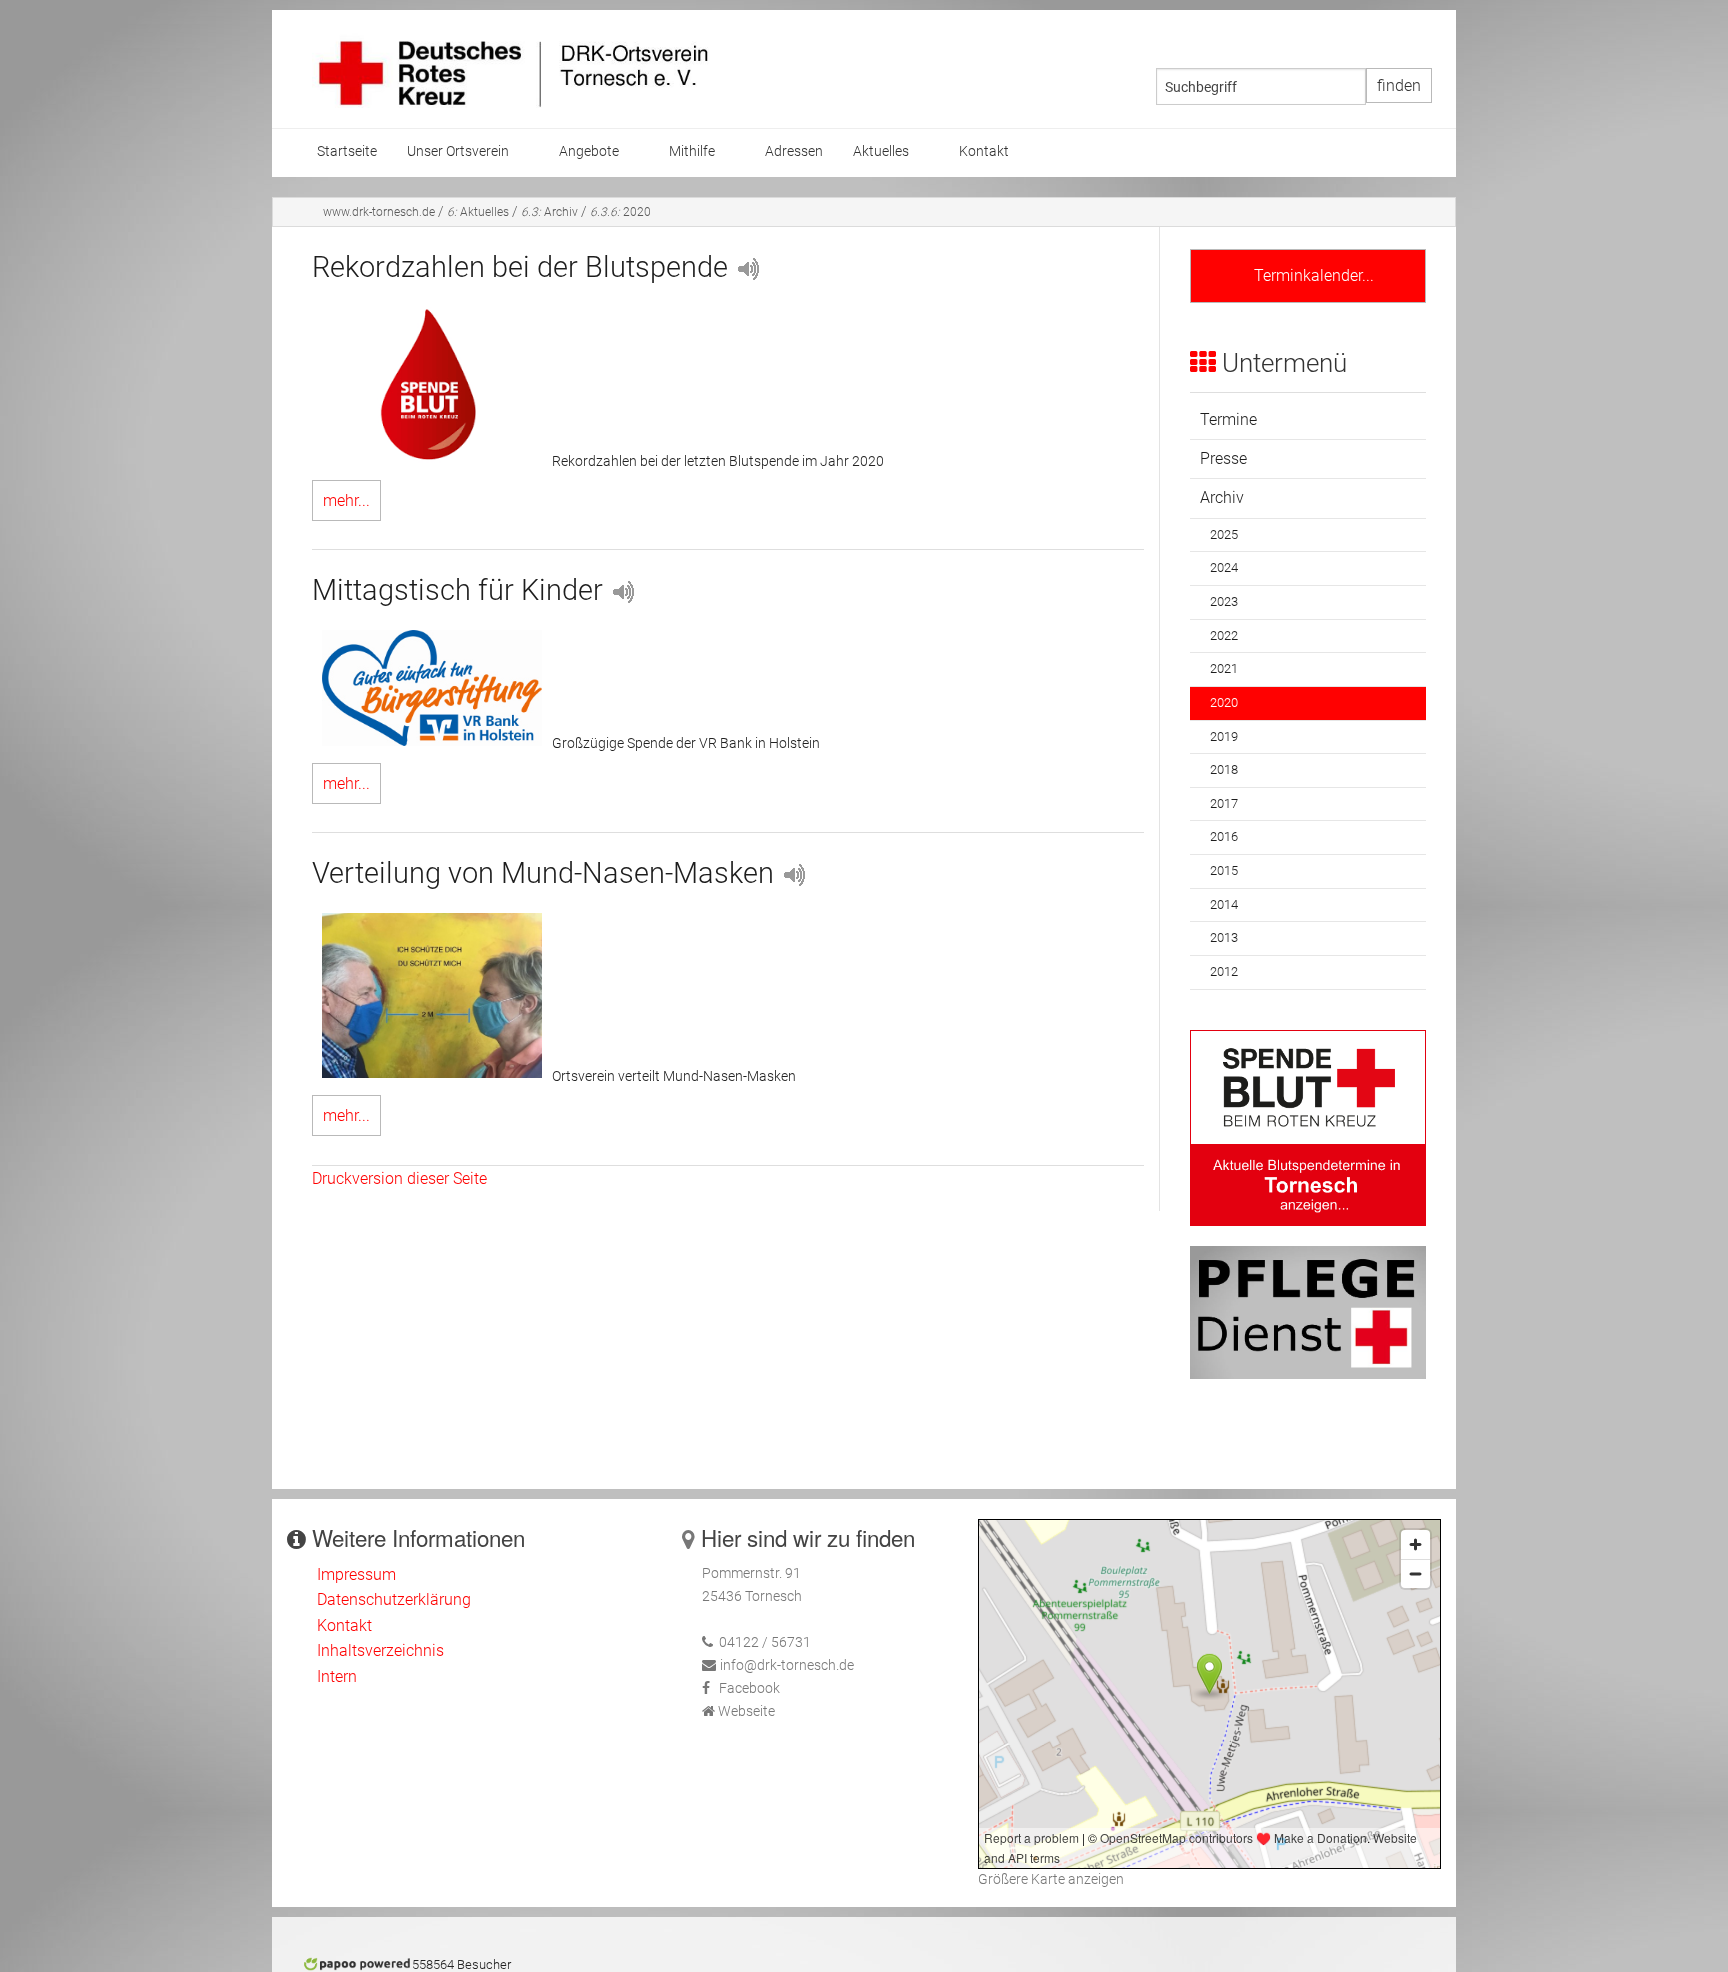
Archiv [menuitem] (1222, 497)
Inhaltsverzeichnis (380, 1650)
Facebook (749, 1688)
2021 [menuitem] (1224, 668)
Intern (337, 1676)
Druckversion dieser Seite (399, 1178)
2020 (620, 212)
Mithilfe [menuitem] (692, 151)
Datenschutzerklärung (394, 1599)
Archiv (549, 212)
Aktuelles (478, 212)
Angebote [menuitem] (589, 151)
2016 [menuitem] (1224, 836)
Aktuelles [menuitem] (881, 151)
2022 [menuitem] (1224, 635)
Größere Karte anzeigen (1051, 1879)
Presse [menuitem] (1223, 458)
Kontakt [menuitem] (984, 151)
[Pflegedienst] (1308, 1311)
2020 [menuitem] (1224, 702)
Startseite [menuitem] (347, 151)
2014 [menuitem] (1224, 904)
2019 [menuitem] (1224, 736)
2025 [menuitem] (1224, 534)
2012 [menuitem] (1224, 971)
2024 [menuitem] (1224, 567)
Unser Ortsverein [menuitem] (458, 151)
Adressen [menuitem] (794, 151)
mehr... (346, 500)
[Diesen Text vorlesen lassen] (747, 267)
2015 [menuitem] (1224, 870)
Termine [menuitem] (1228, 419)
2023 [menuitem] (1224, 601)
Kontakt (344, 1625)
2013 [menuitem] (1224, 937)
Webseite (746, 1711)
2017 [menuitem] (1224, 803)
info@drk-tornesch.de (787, 1665)
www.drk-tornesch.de (379, 212)
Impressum (356, 1574)
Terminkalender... (1308, 275)
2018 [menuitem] (1224, 769)
